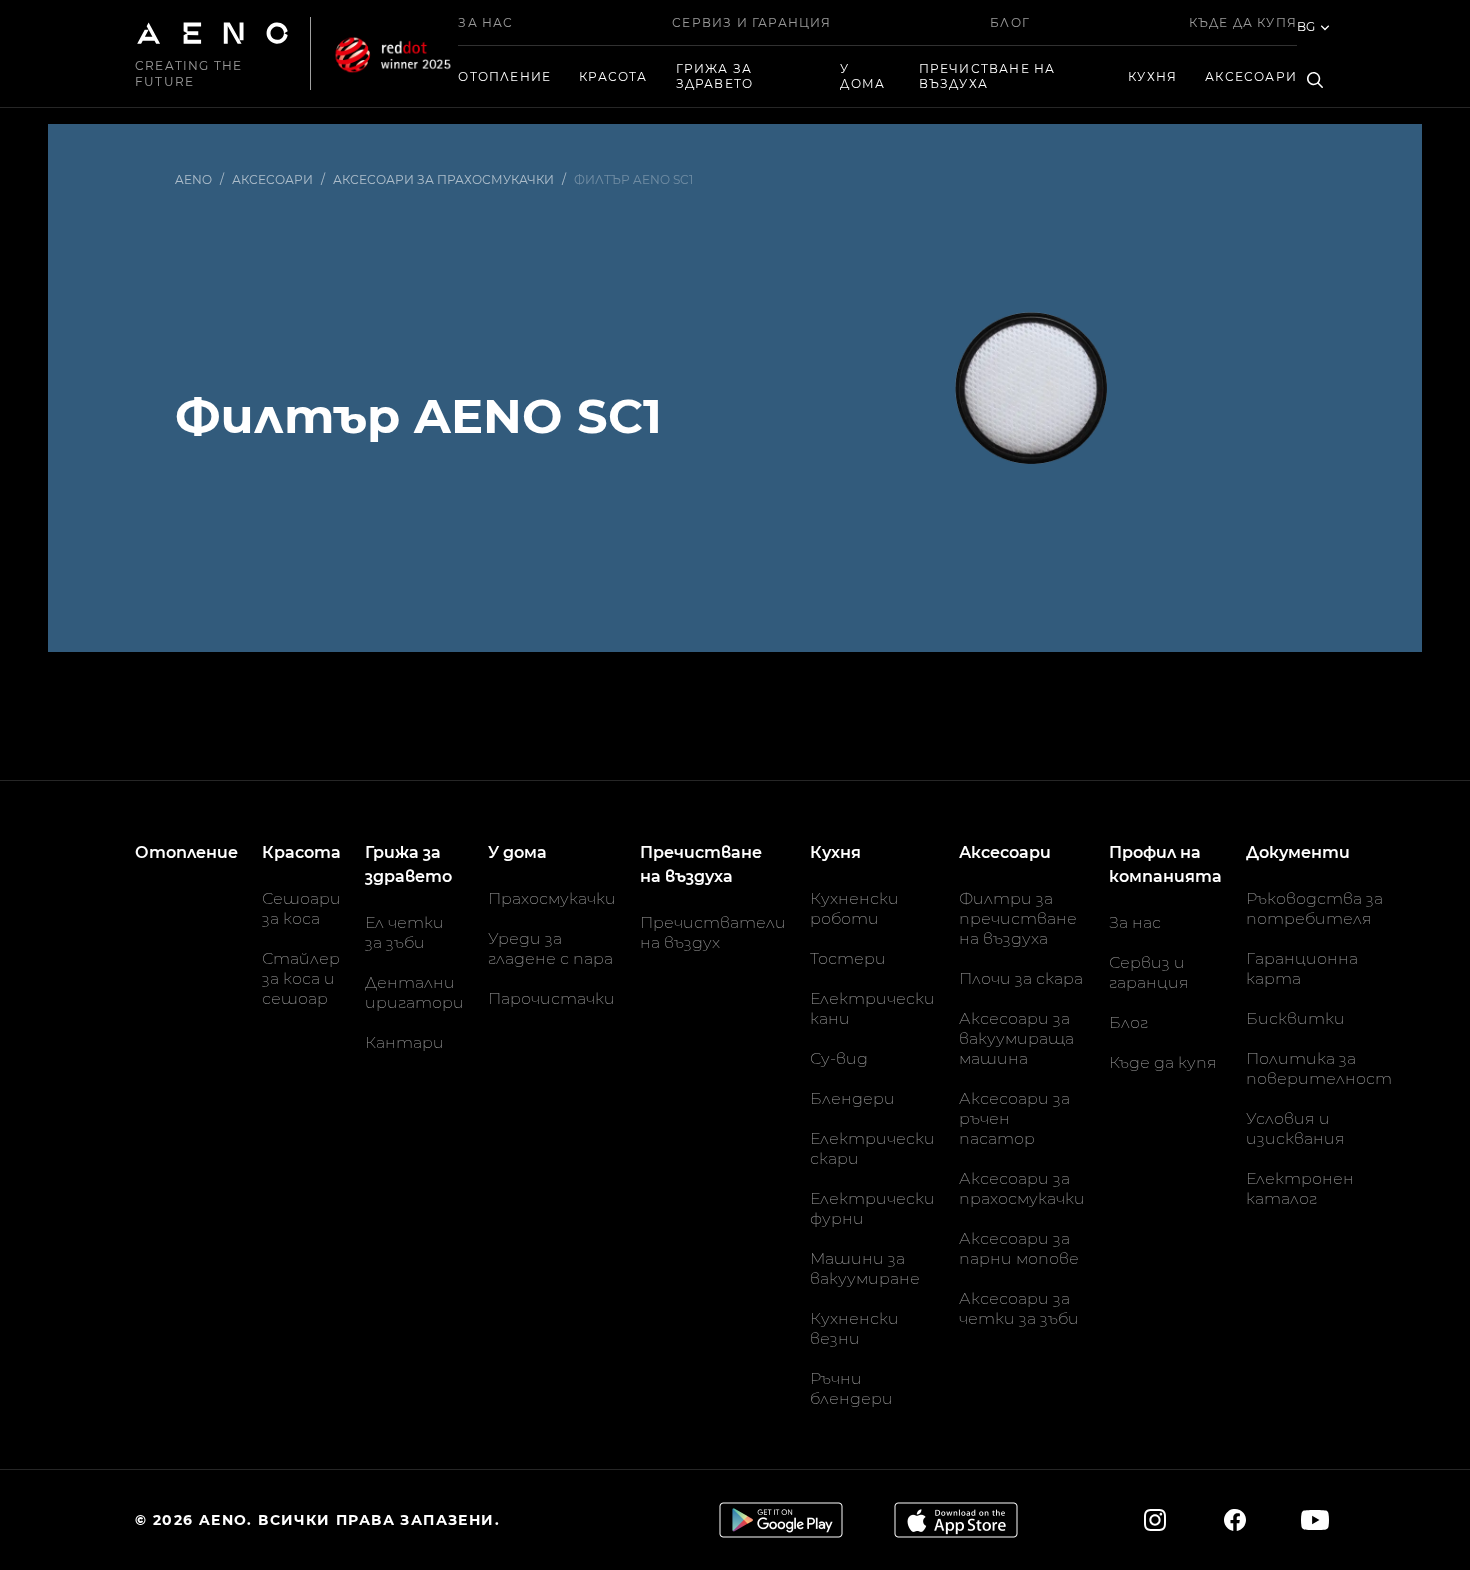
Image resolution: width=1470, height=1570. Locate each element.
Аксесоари (1251, 76)
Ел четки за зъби (404, 932)
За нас (485, 22)
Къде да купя (1243, 22)
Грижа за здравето (715, 76)
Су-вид (839, 1058)
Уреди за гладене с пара (550, 948)
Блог (1010, 22)
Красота (613, 76)
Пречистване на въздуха (987, 76)
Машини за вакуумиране (865, 1268)
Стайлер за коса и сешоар (301, 978)
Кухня (1152, 76)
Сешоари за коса (301, 908)
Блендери (852, 1098)
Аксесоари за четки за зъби (1019, 1308)
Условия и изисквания (1295, 1128)
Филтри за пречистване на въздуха (1018, 918)
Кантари (404, 1042)
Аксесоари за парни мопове (1019, 1248)
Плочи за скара (1021, 978)
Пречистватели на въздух (713, 932)
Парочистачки (551, 998)
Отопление (504, 76)
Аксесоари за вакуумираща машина (1016, 1038)
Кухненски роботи (854, 908)
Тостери (848, 958)
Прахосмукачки (552, 898)
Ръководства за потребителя (1314, 908)
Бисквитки (1295, 1018)
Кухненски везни (854, 1328)
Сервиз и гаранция (751, 22)
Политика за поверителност (1319, 1068)
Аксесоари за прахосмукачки (1022, 1188)
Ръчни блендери (851, 1388)
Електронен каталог (1300, 1188)
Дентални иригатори (414, 992)
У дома (862, 76)
